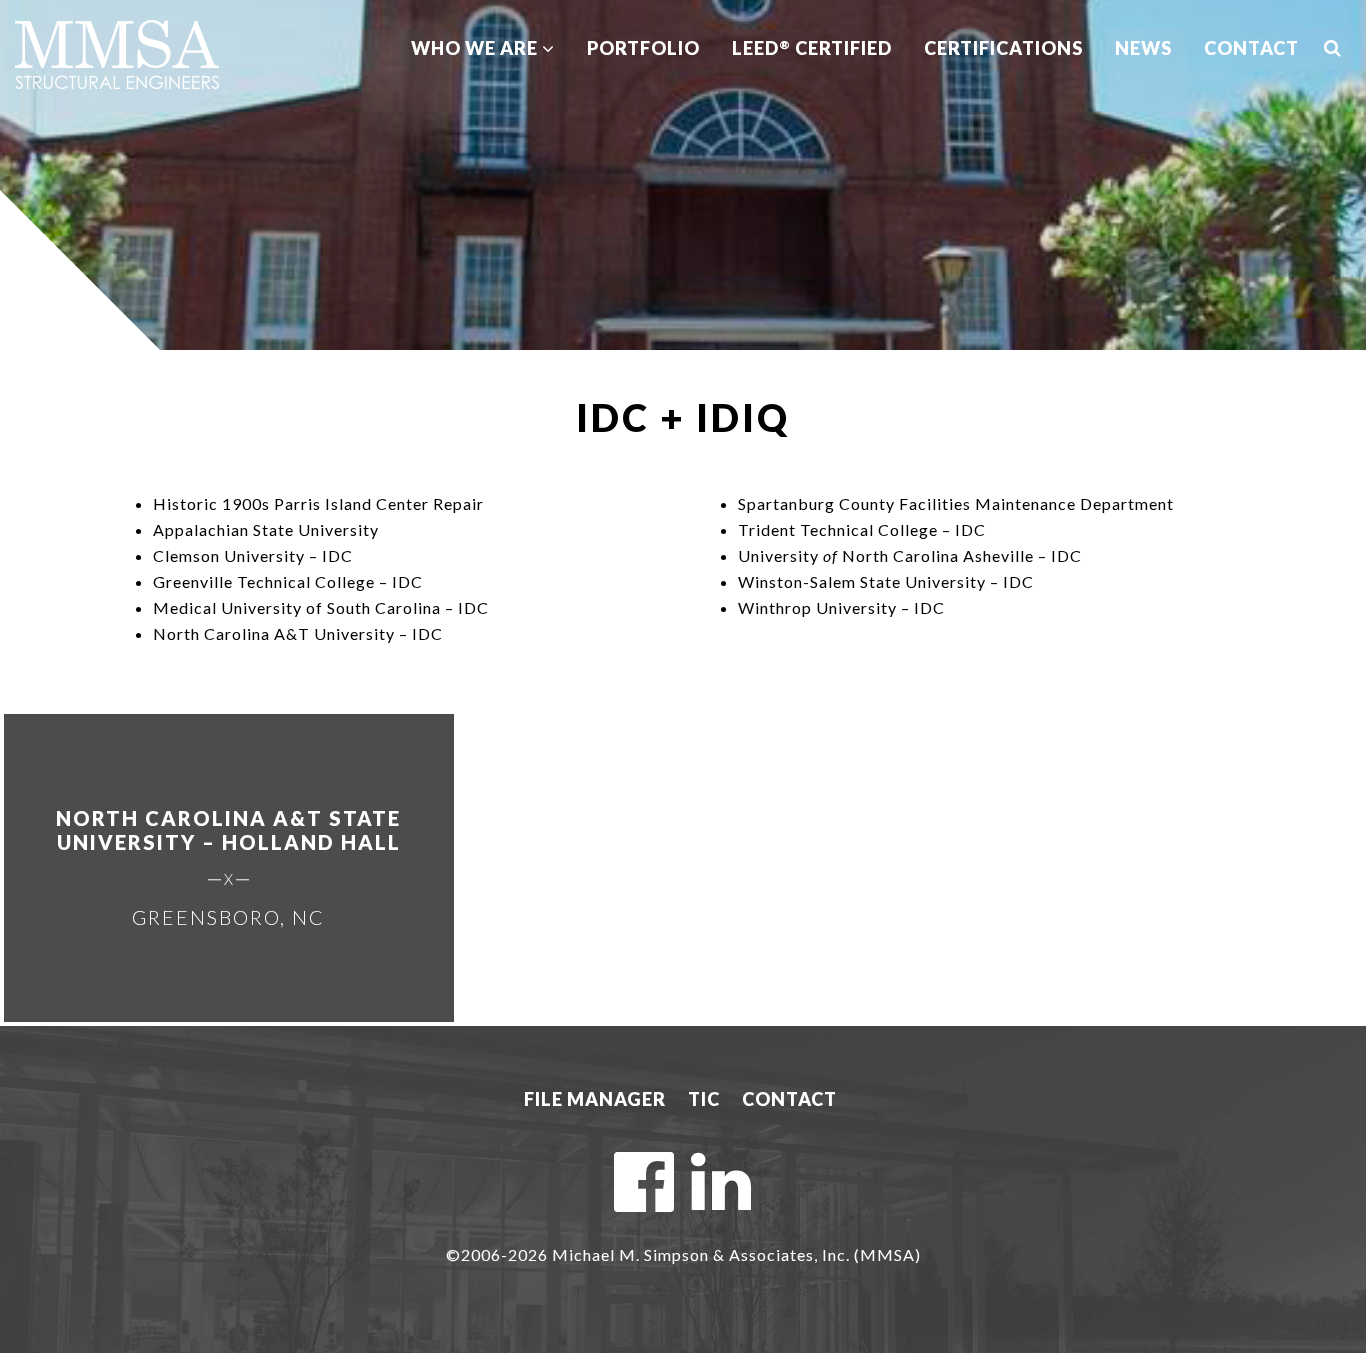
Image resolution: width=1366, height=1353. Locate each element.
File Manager (595, 1099)
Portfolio (643, 48)
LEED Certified (812, 48)
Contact (1251, 48)
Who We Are (476, 48)
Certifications (1003, 48)
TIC (704, 1099)
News (1143, 48)
